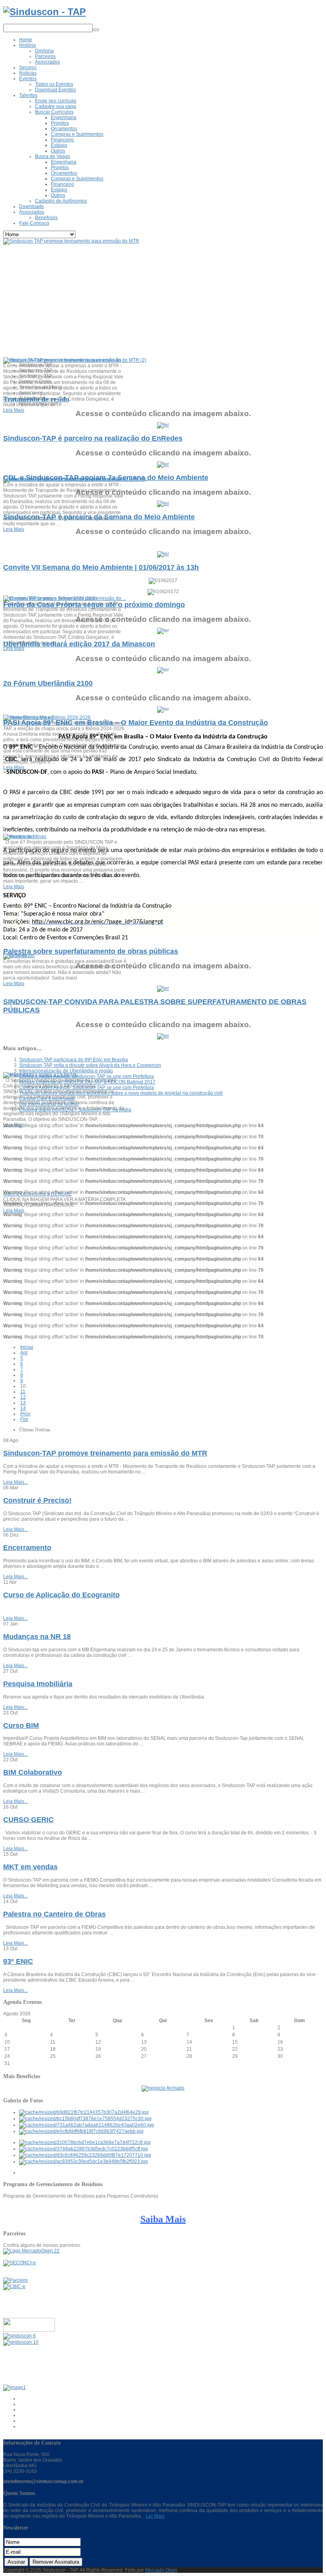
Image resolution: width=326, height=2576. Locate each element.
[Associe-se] (18, 837)
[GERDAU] (19, 2336)
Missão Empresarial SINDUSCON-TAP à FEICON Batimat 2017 (87, 1082)
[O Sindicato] (19, 956)
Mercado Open (161, 2570)
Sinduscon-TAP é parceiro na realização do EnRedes (93, 438)
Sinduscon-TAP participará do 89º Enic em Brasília (74, 1060)
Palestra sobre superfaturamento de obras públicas (91, 951)
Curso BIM (21, 1726)
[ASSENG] (21, 2342)
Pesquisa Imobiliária (38, 1684)
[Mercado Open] (31, 2251)
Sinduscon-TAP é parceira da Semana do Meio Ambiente (99, 517)
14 (23, 1408)
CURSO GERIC (28, 1820)
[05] (85, 2142)
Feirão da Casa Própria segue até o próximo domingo (94, 605)
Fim (24, 1419)
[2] (85, 2155)
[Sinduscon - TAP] (45, 12)
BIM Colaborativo (33, 1772)
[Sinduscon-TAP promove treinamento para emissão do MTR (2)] (75, 360)
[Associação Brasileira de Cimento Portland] (15, 2387)
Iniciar (27, 1347)
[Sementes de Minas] (28, 717)
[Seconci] (19, 2263)
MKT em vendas (30, 1867)
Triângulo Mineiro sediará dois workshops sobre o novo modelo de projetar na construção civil (121, 1093)
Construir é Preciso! (37, 1500)
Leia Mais (14, 410)
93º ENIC (18, 1961)
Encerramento (27, 1548)
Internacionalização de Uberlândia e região (66, 1071)
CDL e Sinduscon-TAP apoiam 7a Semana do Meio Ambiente (106, 478)
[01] (84, 2112)
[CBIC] (14, 2287)
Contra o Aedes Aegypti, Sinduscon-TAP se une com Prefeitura (86, 1076)
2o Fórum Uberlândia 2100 (48, 683)
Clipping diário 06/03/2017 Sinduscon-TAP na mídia (75, 1110)
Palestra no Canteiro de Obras (54, 1914)
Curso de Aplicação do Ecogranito (61, 1595)
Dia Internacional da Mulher (49, 1104)
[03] (86, 2125)
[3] (83, 2161)
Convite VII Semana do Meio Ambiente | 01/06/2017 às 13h (101, 567)
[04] (81, 2131)
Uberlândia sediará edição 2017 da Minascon (79, 644)
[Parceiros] (16, 2280)
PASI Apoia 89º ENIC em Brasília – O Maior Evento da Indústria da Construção (136, 723)
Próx (25, 1414)
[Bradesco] (29, 2330)
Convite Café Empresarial (47, 1099)
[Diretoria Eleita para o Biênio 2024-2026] (50, 598)
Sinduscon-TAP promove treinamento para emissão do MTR (105, 1453)
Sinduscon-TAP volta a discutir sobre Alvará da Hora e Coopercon (90, 1065)
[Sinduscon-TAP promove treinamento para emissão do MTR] (71, 241)
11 (23, 1392)
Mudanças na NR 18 (37, 1637)
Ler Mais (155, 2516)
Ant (24, 1353)
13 (23, 1403)
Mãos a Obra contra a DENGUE (37, 1194)
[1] (83, 2149)
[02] (85, 2119)
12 (23, 1397)
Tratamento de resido (36, 399)
